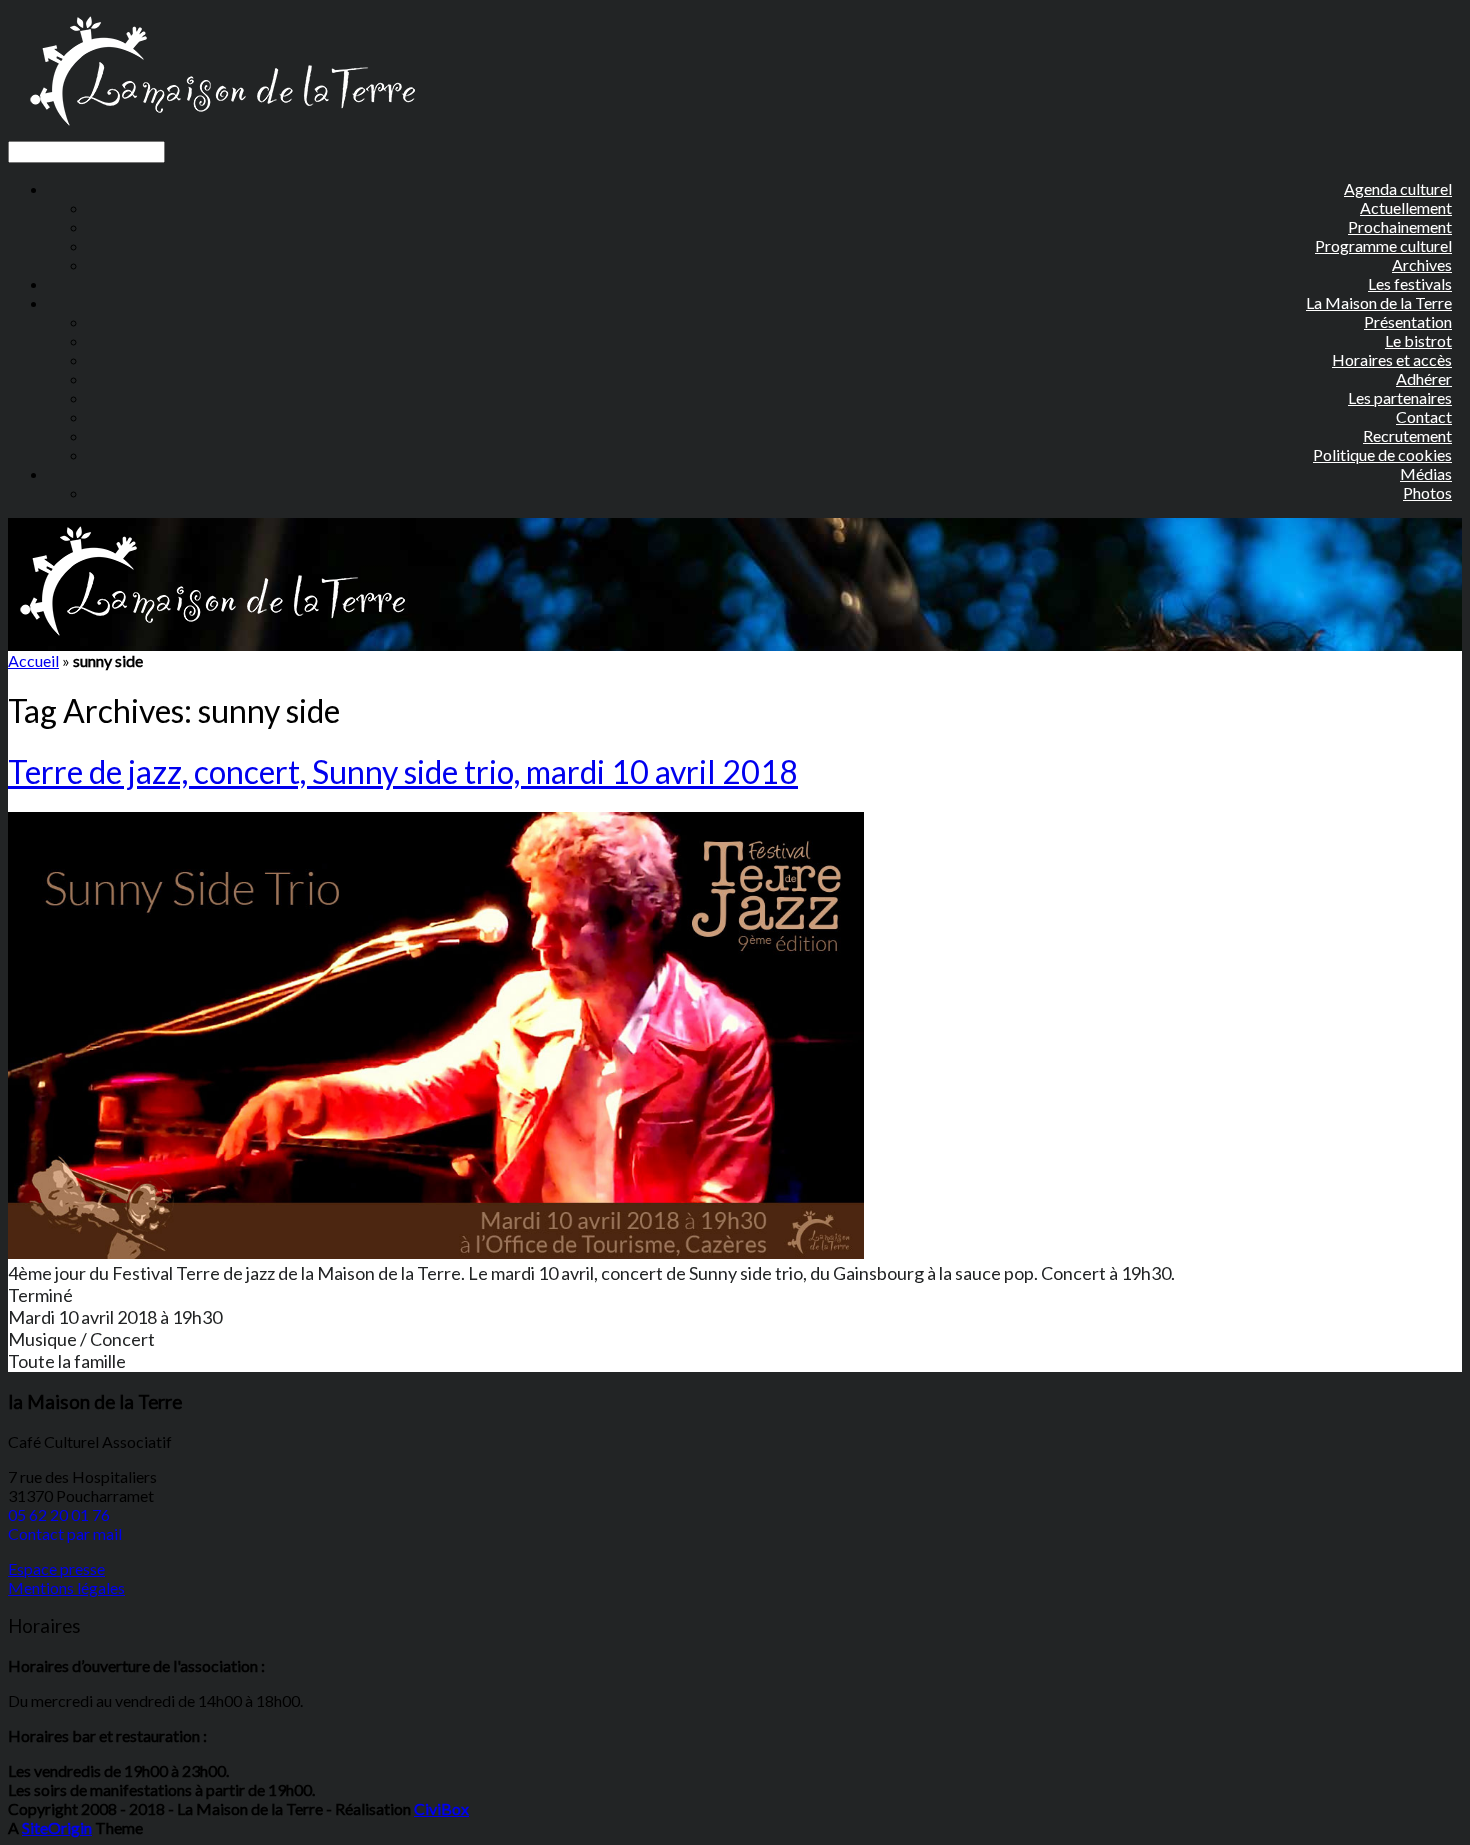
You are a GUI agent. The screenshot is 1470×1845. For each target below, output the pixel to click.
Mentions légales (66, 1587)
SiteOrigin (57, 1827)
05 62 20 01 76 (59, 1514)
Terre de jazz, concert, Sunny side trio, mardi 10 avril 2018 (403, 771)
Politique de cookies (1382, 454)
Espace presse (56, 1568)
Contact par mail (65, 1533)
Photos (1427, 492)
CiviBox (441, 1808)
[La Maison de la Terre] (221, 131)
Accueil (33, 660)
